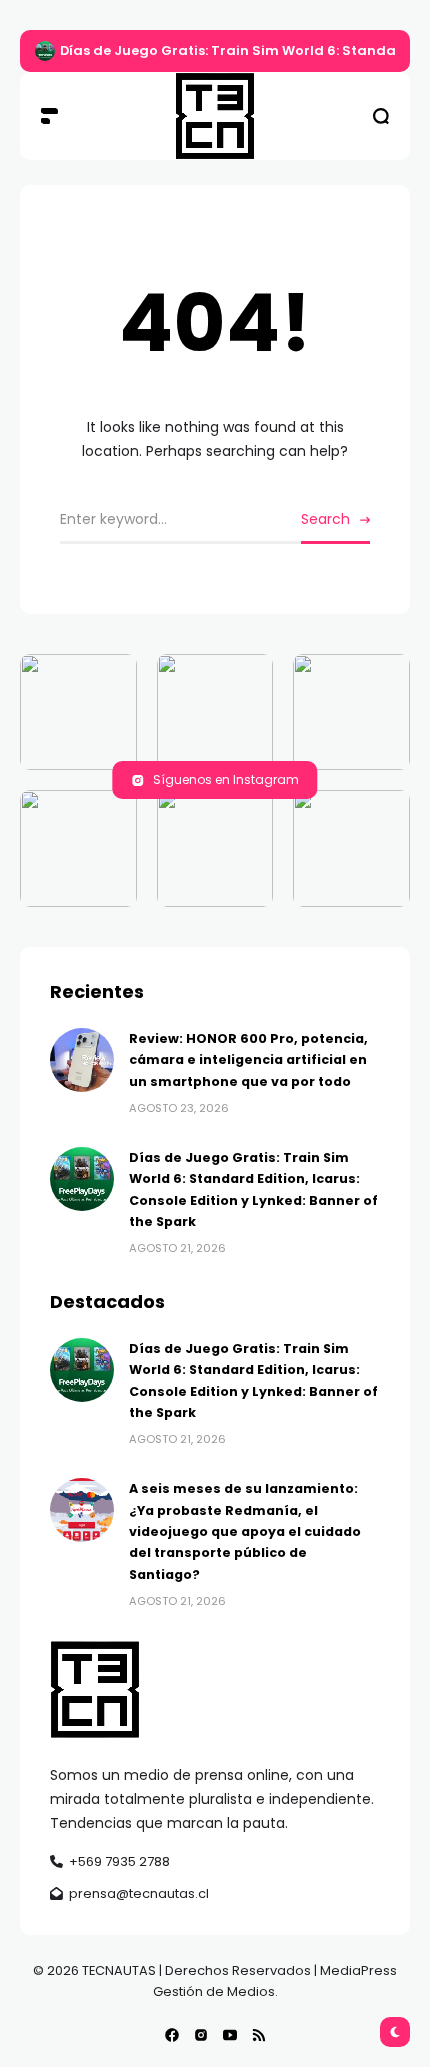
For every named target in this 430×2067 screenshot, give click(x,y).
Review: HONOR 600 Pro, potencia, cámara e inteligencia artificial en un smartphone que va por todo (248, 1060)
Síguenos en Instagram (226, 779)
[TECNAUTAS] (215, 116)
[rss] (259, 2035)
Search (325, 519)
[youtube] (230, 2035)
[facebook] (172, 2035)
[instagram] (201, 2035)
